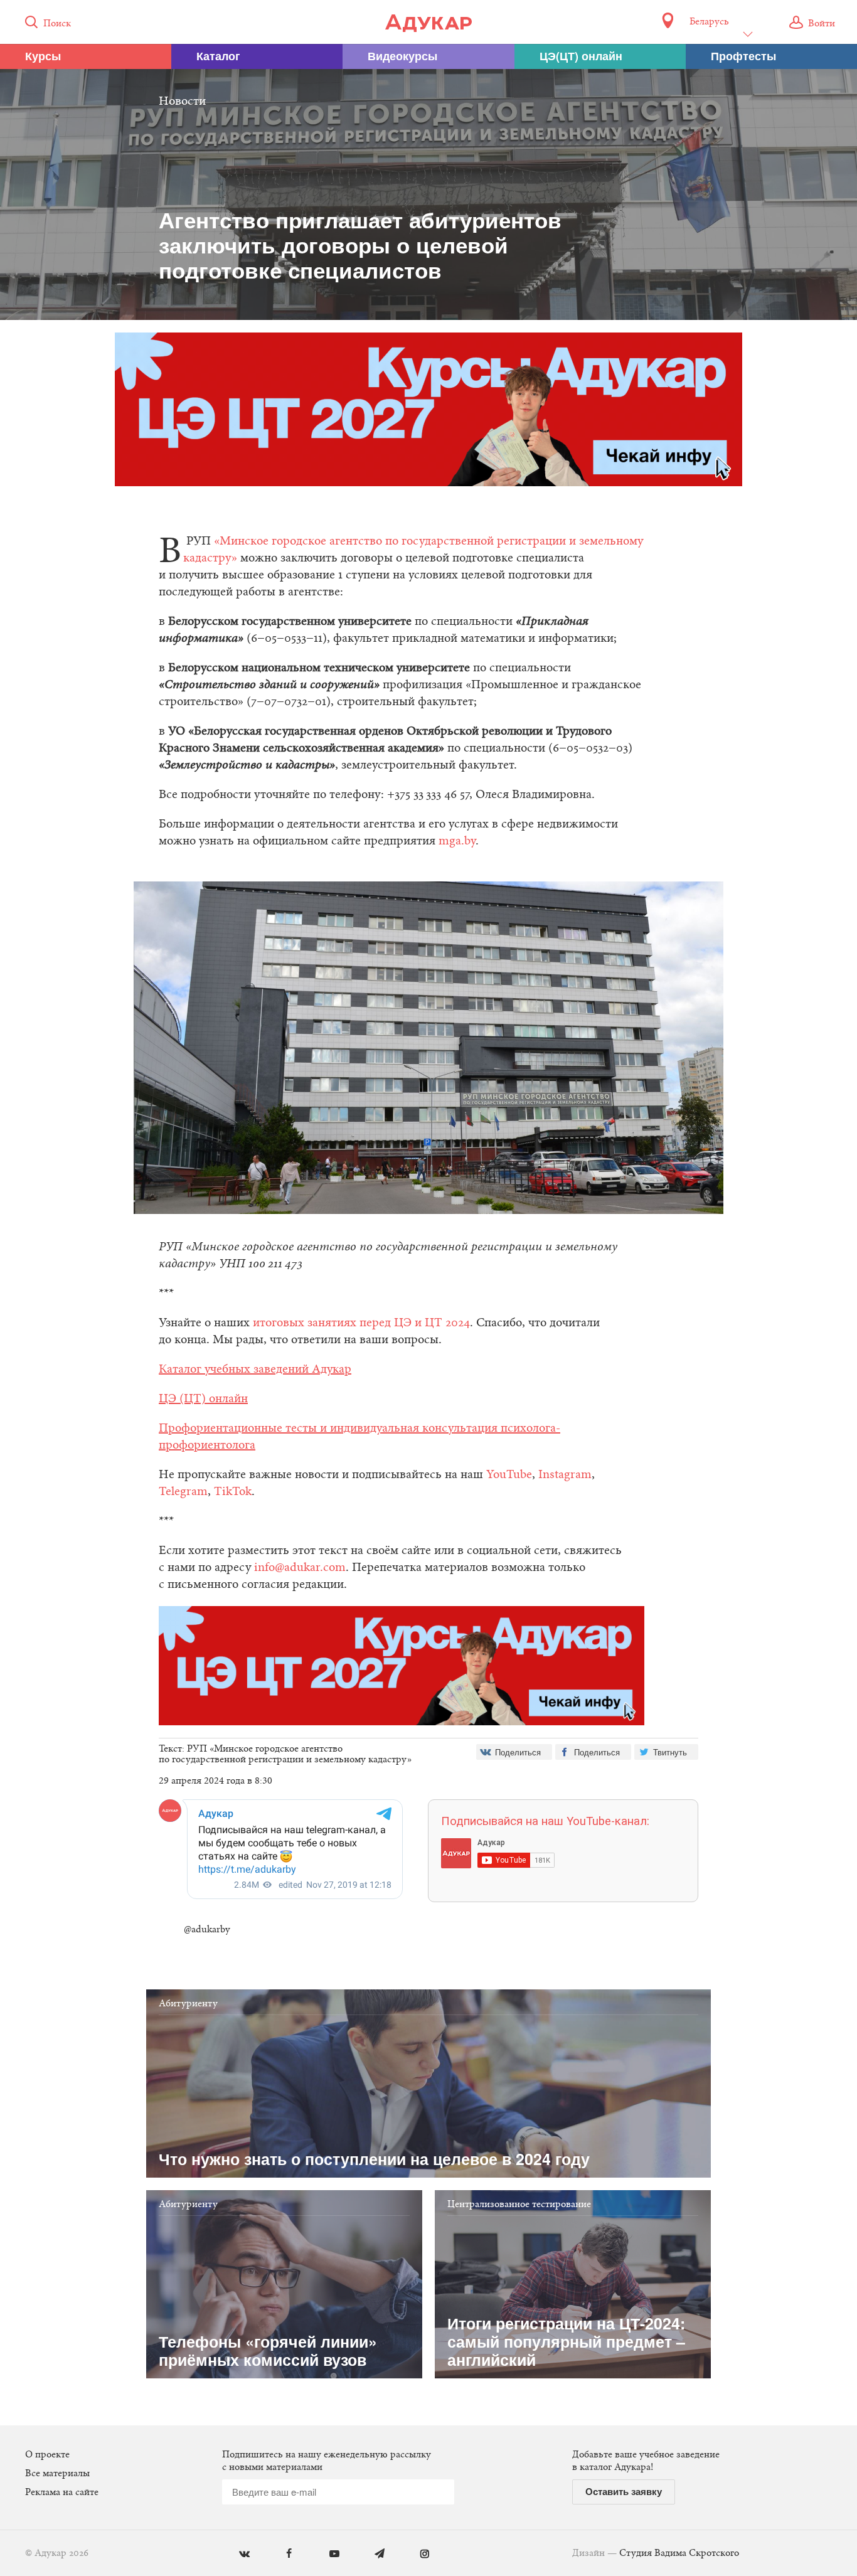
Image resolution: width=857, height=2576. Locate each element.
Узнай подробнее (429, 1391)
